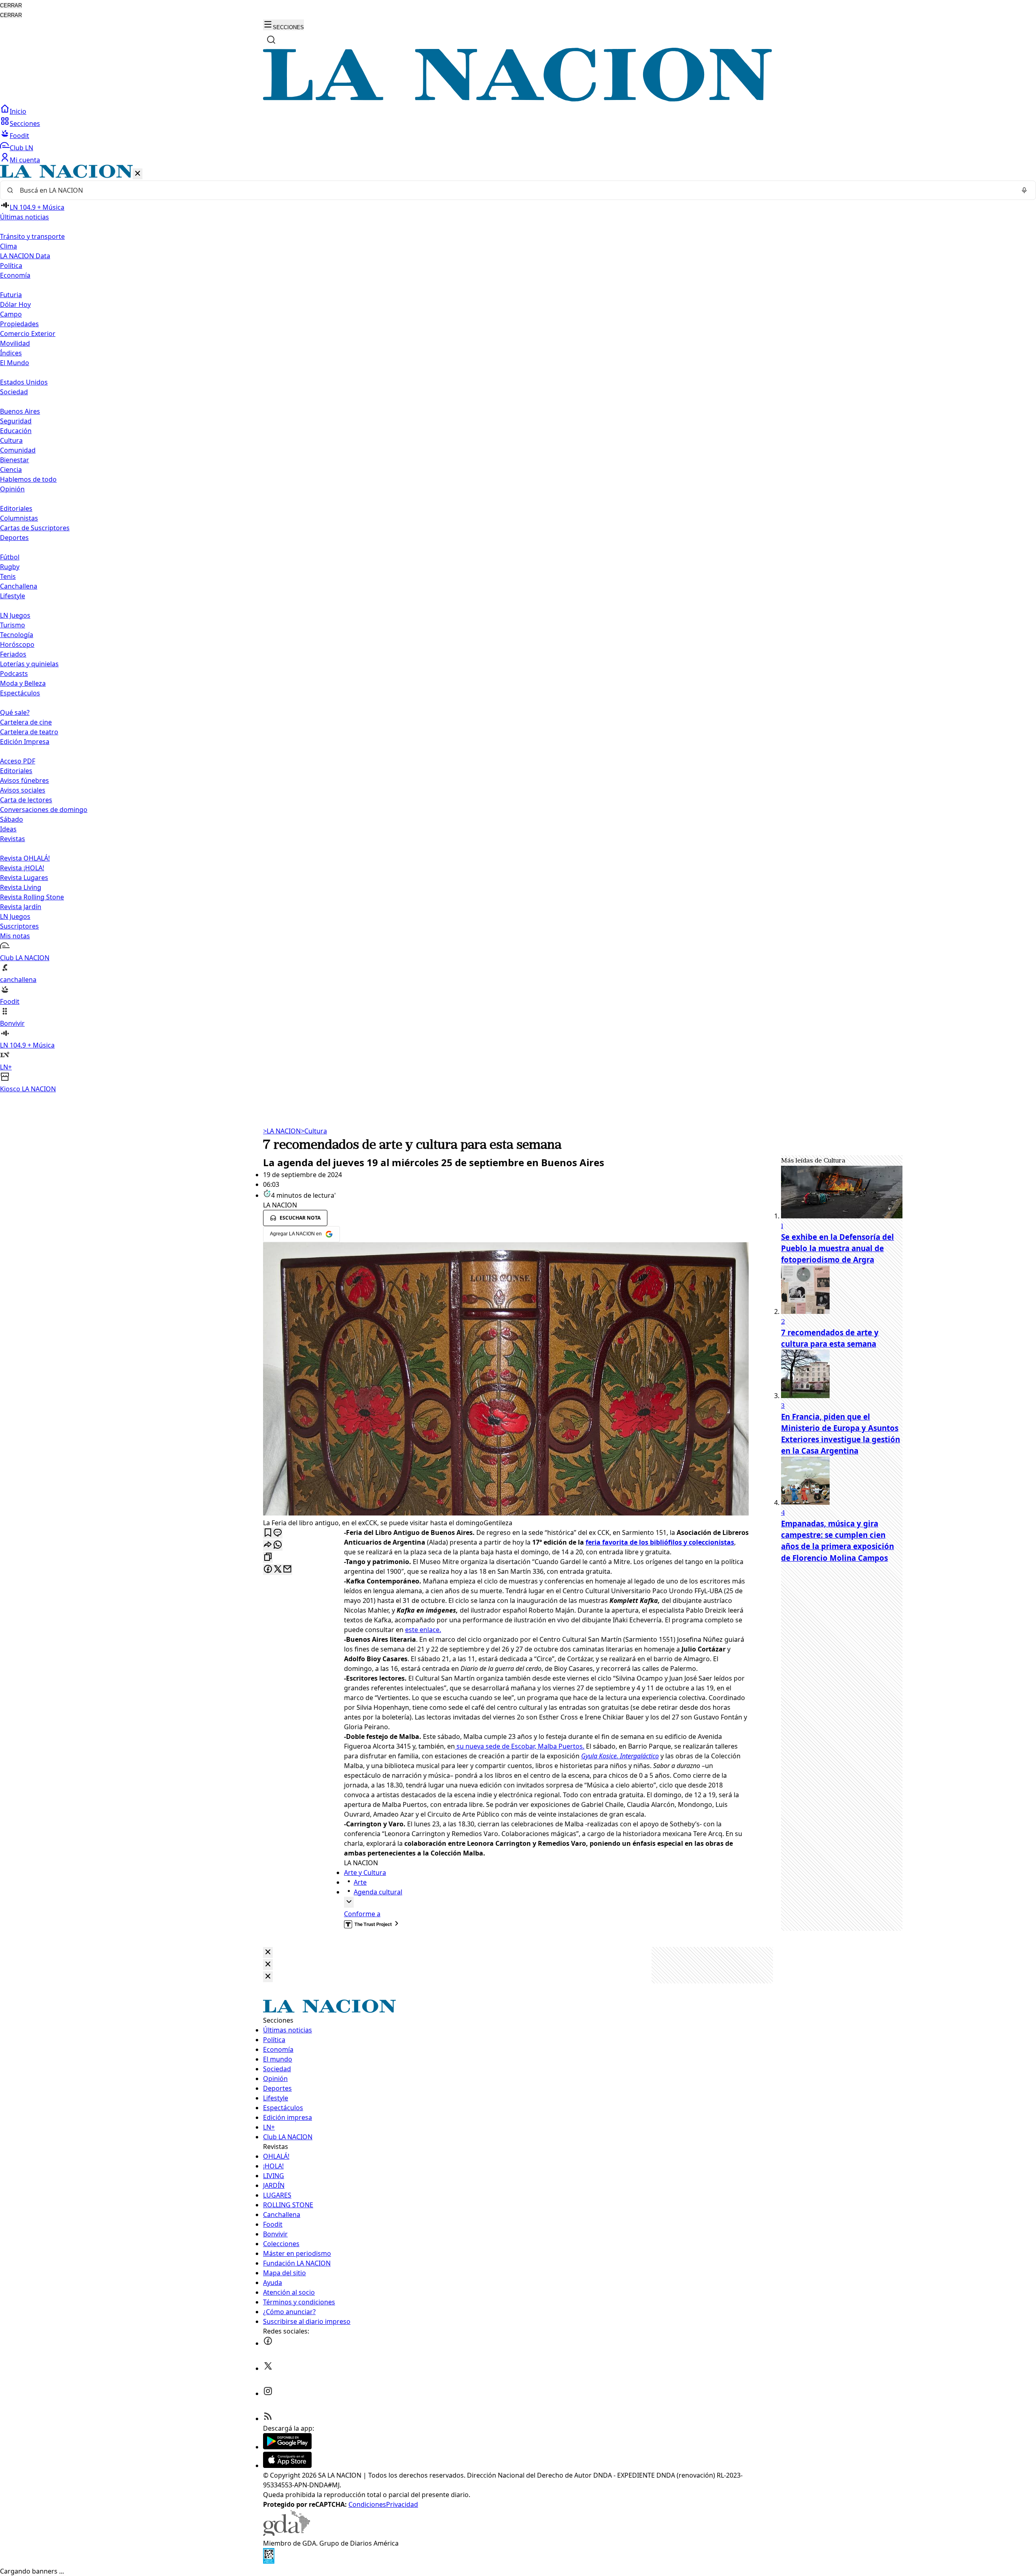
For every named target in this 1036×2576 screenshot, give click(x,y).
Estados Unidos (24, 382)
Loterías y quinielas (29, 664)
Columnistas (19, 518)
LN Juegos (15, 615)
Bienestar (15, 460)
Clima (8, 246)
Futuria (11, 295)
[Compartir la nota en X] (278, 1570)
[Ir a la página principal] (518, 99)
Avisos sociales (23, 790)
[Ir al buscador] (271, 40)
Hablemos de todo (28, 479)
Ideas (8, 829)
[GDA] (287, 2533)
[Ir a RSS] (268, 2419)
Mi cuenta (25, 160)
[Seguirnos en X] (268, 2368)
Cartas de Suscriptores (35, 528)
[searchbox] (515, 190)
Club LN (21, 148)
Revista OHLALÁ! (25, 858)
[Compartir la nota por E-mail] (287, 1570)
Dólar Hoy (15, 304)
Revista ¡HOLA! (22, 868)
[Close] (268, 1952)
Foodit (19, 136)
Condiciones (367, 2504)
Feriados (13, 654)
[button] (518, 629)
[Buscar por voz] (1024, 190)
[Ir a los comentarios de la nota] (278, 1533)
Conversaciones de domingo (44, 810)
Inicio (18, 111)
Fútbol (10, 557)
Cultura (11, 440)
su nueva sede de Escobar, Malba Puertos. (520, 1746)
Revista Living (21, 887)
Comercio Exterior (28, 334)
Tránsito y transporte (32, 236)
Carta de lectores (26, 800)
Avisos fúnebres (24, 780)
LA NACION (282, 1131)
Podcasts (14, 674)
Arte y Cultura (365, 1872)
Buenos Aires (20, 411)
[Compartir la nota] (268, 1545)
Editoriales (16, 508)
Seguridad (16, 421)
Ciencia (11, 470)
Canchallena (19, 586)
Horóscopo (17, 644)
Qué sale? (15, 712)
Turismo (13, 625)
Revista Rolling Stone (32, 897)
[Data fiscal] (269, 2561)
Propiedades (19, 324)
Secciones (25, 123)
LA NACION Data (25, 256)
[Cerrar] (138, 174)
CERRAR (11, 5)
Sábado (12, 819)
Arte (360, 1882)
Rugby (10, 567)
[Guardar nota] (268, 1533)
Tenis (8, 576)
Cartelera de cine (26, 722)
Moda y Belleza (23, 683)
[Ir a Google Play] (287, 2447)
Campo (11, 314)
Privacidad (402, 2504)
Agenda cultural (378, 1892)
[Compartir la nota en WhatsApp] (278, 1545)
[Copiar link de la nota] (268, 1557)
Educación (16, 431)
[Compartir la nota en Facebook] (268, 1570)
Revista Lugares (24, 878)
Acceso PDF (18, 761)
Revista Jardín (21, 907)
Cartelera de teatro (29, 732)
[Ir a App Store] (287, 2465)
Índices (11, 353)
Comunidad (18, 450)
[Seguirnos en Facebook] (268, 2343)
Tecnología (17, 635)
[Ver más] (349, 1902)
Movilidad (15, 343)
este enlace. (423, 1630)
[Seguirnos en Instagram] (268, 2393)
